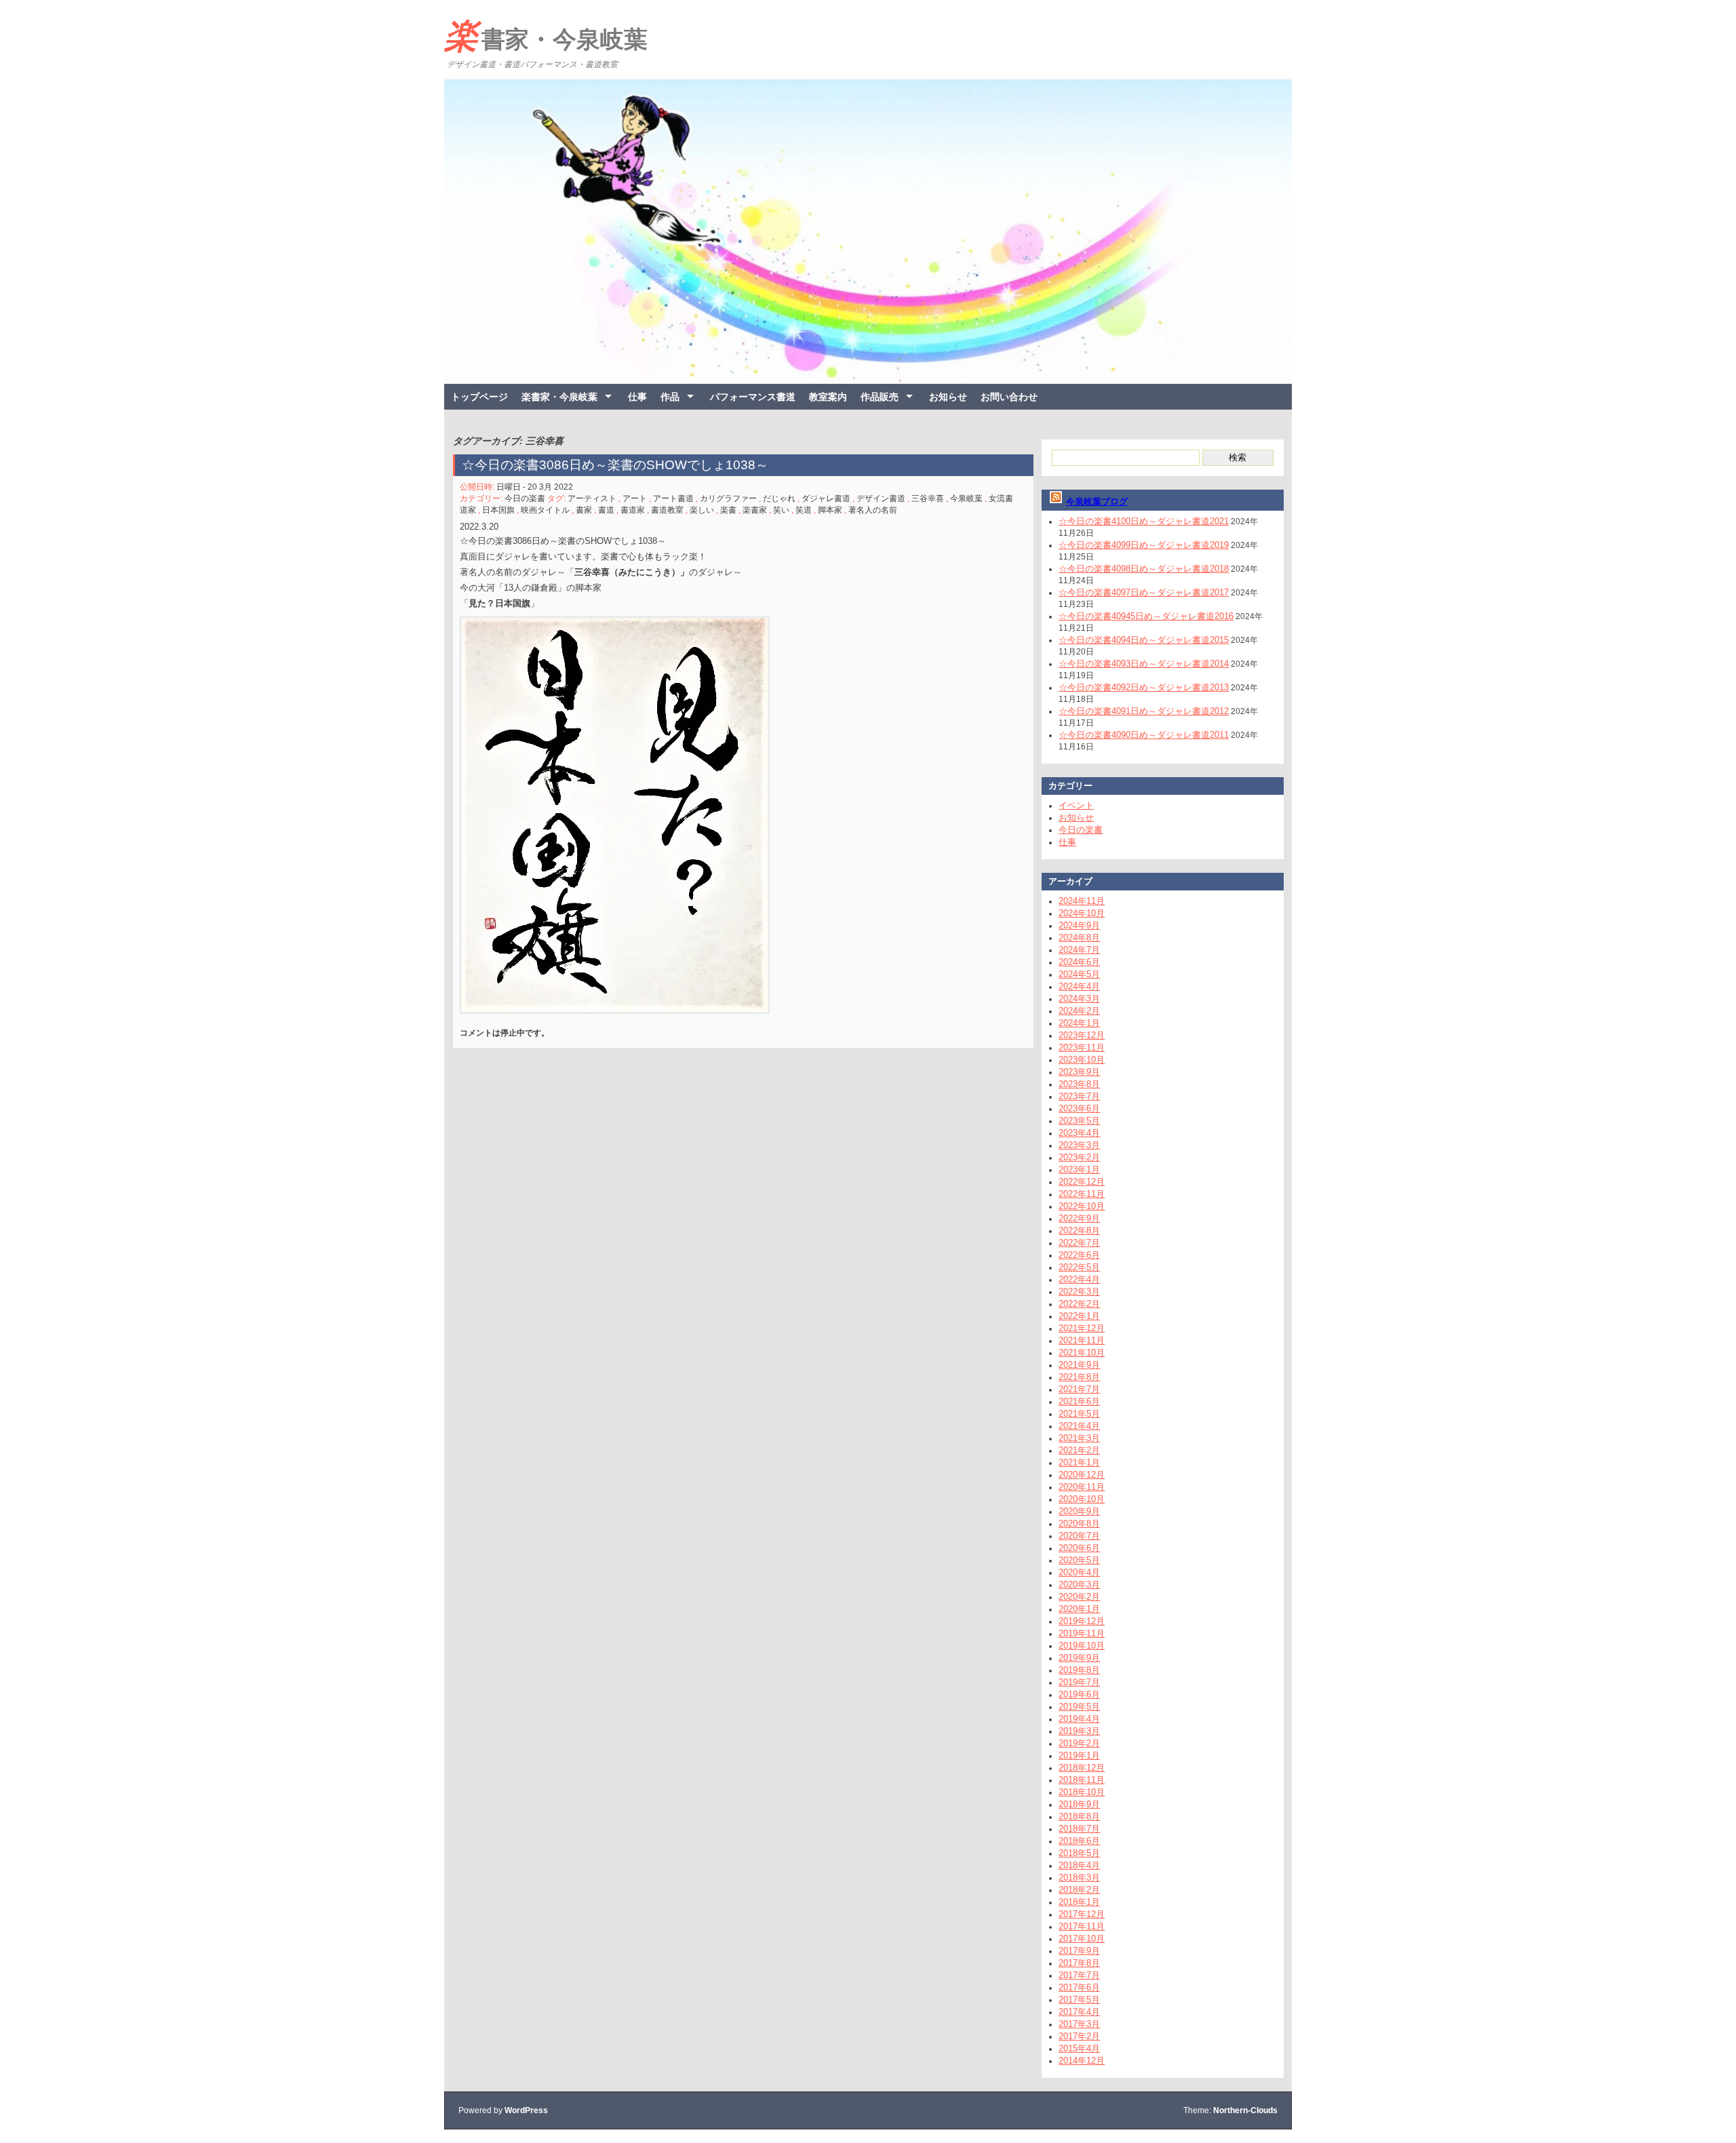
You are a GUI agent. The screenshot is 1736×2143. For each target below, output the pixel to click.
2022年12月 (1082, 1182)
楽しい (702, 510)
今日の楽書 (525, 498)
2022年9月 (1079, 1218)
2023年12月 (1082, 1035)
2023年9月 (1079, 1072)
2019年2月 (1079, 1743)
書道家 (633, 510)
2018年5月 (1079, 1853)
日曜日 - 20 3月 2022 (535, 487)
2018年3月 (1079, 1877)
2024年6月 (1079, 962)
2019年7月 (1079, 1682)
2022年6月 (1079, 1255)
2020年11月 (1082, 1487)
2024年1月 (1079, 1023)
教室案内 (828, 397)
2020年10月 (1082, 1499)
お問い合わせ (1009, 397)
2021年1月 (1079, 1462)
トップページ (479, 397)
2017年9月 (1079, 1951)
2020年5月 (1079, 1560)
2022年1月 (1079, 1316)
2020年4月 (1079, 1572)
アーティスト (592, 498)
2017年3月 (1079, 2024)
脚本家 (830, 510)
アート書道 (673, 498)
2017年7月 (1079, 1975)
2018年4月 (1079, 1865)
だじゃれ (779, 498)
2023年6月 (1079, 1108)
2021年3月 (1079, 1438)
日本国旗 (498, 510)
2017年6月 (1079, 1987)
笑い (781, 510)
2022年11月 (1082, 1194)
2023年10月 (1082, 1060)
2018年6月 (1079, 1841)
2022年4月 (1079, 1279)
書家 (584, 510)
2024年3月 (1079, 999)
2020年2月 (1079, 1597)
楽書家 (755, 510)
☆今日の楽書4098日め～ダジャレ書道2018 (1144, 569)
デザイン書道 (881, 498)
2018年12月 (1082, 1768)
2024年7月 (1079, 950)
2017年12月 (1082, 1914)
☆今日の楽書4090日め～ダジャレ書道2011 (1144, 735)
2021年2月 (1079, 1450)
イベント (1076, 805)
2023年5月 (1079, 1121)
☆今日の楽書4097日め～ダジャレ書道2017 (1144, 592)
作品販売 (880, 397)
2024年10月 (1082, 913)
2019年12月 (1082, 1621)
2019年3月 (1079, 1731)
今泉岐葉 (966, 498)
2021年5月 (1079, 1414)
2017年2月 (1079, 2036)
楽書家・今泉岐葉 (546, 36)
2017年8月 (1079, 1963)
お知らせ (948, 397)
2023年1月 (1079, 1169)
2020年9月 (1079, 1511)
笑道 (804, 510)
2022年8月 (1079, 1231)
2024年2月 (1079, 1011)
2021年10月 (1082, 1353)
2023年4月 (1079, 1133)
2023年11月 (1082, 1047)
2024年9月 (1079, 925)
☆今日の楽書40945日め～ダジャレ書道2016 (1146, 616)
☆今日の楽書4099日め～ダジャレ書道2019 (1144, 545)
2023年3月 (1079, 1145)
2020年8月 (1079, 1523)
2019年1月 (1079, 1755)
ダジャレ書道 (826, 498)
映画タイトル (545, 510)
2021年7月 (1079, 1389)
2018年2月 (1079, 1890)
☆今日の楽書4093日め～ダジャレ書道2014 (1144, 664)
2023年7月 (1079, 1096)
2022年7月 (1079, 1243)
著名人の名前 (873, 510)
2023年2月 (1079, 1157)
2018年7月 (1079, 1829)
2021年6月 (1079, 1401)
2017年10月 (1082, 1939)
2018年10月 (1082, 1792)
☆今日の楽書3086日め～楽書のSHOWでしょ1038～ (615, 465)
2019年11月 (1082, 1633)
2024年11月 (1082, 901)
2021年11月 (1082, 1340)
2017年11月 (1082, 1926)
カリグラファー (728, 498)
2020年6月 (1079, 1548)
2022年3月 (1079, 1292)
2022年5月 (1079, 1267)
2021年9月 (1079, 1365)
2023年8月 (1079, 1084)
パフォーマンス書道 (753, 397)
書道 (606, 510)
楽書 (728, 510)
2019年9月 (1079, 1658)
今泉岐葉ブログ (1097, 502)
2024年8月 (1079, 938)
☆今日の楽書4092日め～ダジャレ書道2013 (1144, 687)
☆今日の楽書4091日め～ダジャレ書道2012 (1144, 711)
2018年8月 (1079, 1816)
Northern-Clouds (1245, 2110)
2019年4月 (1079, 1719)
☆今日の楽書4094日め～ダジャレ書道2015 (1144, 640)
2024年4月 (1079, 986)
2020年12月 (1082, 1475)
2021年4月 (1079, 1426)
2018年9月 (1079, 1804)
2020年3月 (1079, 1585)
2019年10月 (1082, 1646)
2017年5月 (1079, 2000)
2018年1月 (1079, 1902)
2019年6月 (1079, 1694)
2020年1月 (1079, 1609)
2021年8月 (1079, 1377)
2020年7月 (1079, 1536)
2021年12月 (1082, 1328)
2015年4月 (1079, 2048)
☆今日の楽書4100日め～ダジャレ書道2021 (1144, 521)
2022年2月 (1079, 1304)
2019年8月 (1079, 1670)
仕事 (637, 397)
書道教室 (667, 510)
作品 (670, 397)
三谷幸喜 (928, 498)
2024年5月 (1079, 974)
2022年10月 (1082, 1206)
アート (635, 498)
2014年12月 (1082, 2061)
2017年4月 (1079, 2012)
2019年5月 (1079, 1707)
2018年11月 (1082, 1780)
